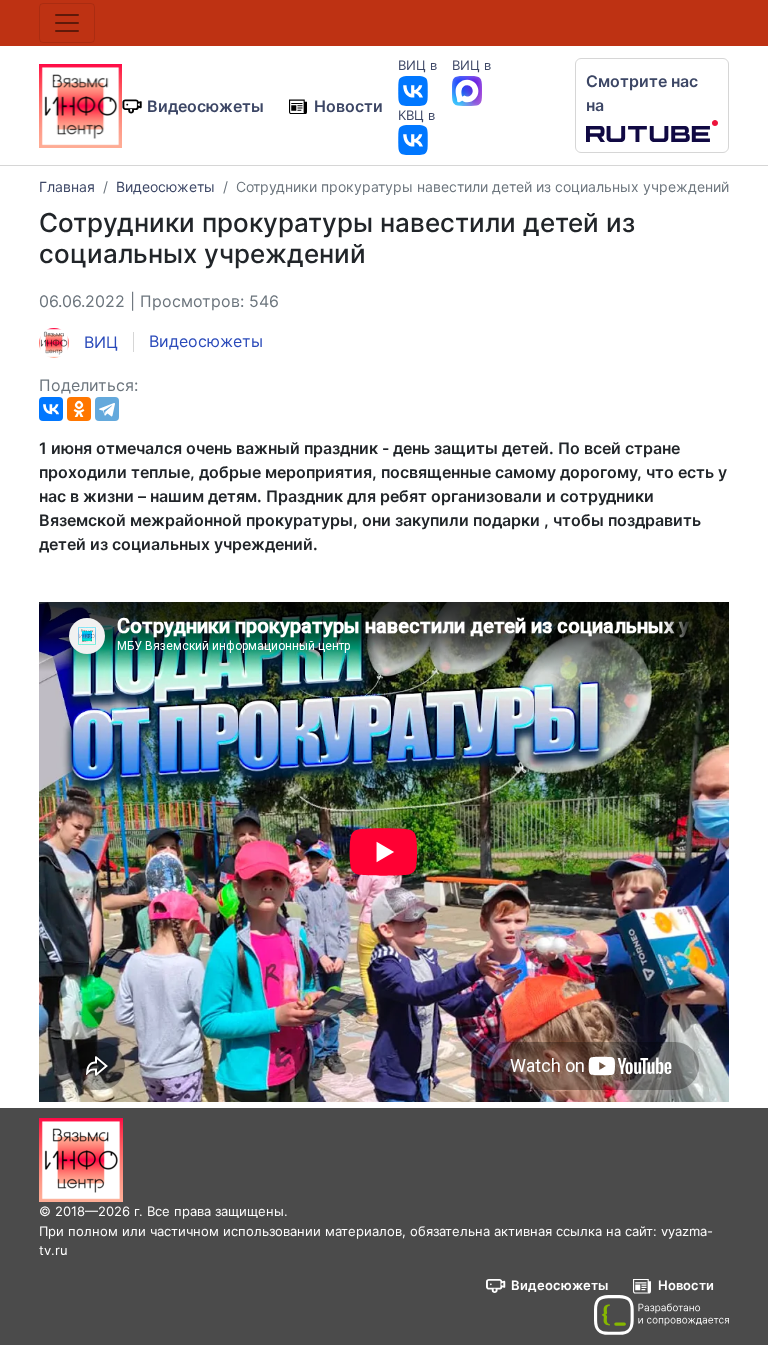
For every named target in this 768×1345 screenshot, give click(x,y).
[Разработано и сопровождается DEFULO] (661, 1315)
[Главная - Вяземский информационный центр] (80, 104)
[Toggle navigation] (67, 23)
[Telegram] (107, 409)
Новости (348, 106)
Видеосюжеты (205, 106)
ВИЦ (98, 342)
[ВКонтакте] (51, 409)
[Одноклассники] (79, 409)
